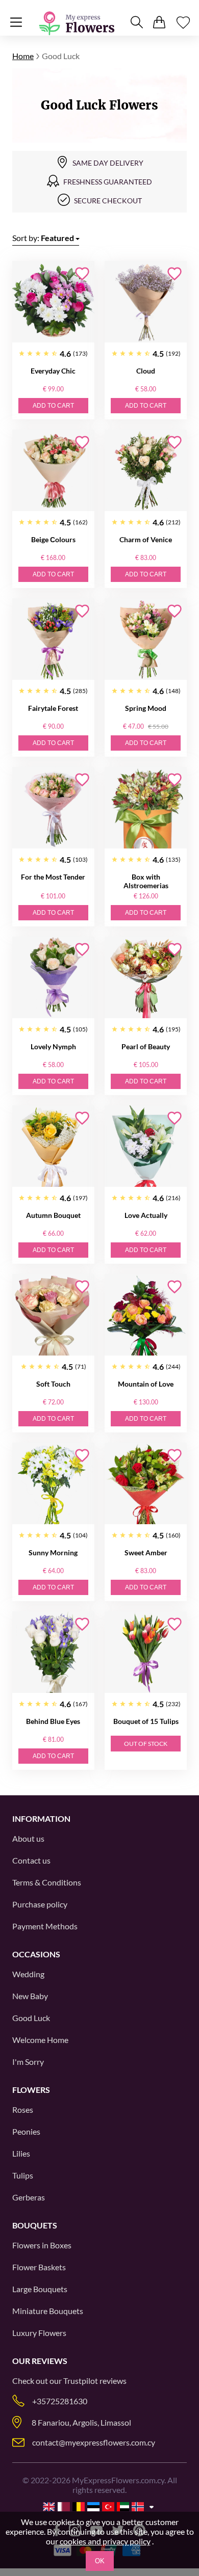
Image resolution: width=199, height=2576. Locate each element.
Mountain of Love (146, 1384)
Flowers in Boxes (42, 2245)
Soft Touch (53, 1384)
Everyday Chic (53, 371)
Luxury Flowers (39, 2333)
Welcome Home (40, 2040)
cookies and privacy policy (105, 2541)
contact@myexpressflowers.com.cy (94, 2442)
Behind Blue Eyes (53, 1721)
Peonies (26, 2131)
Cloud (146, 371)
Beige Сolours (53, 539)
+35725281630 (60, 2401)
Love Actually (146, 1215)
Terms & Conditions (47, 1882)
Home (23, 56)
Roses (23, 2109)
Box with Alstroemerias (146, 881)
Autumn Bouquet (53, 1215)
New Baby (30, 1996)
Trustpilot (81, 2381)
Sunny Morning (53, 1552)
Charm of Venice (146, 539)
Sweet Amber (146, 1552)
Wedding (28, 1974)
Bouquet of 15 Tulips (146, 1721)
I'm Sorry (28, 2062)
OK (100, 2561)
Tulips (23, 2175)
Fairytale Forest (53, 708)
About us (28, 1838)
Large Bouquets (40, 2289)
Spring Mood (146, 708)
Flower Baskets (39, 2267)
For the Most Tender (53, 877)
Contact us (31, 1860)
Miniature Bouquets (48, 2311)
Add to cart (53, 406)
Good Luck (31, 2018)
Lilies (21, 2153)
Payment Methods (45, 1926)
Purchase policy (40, 1904)
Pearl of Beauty (146, 1046)
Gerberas (29, 2197)
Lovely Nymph (53, 1046)
